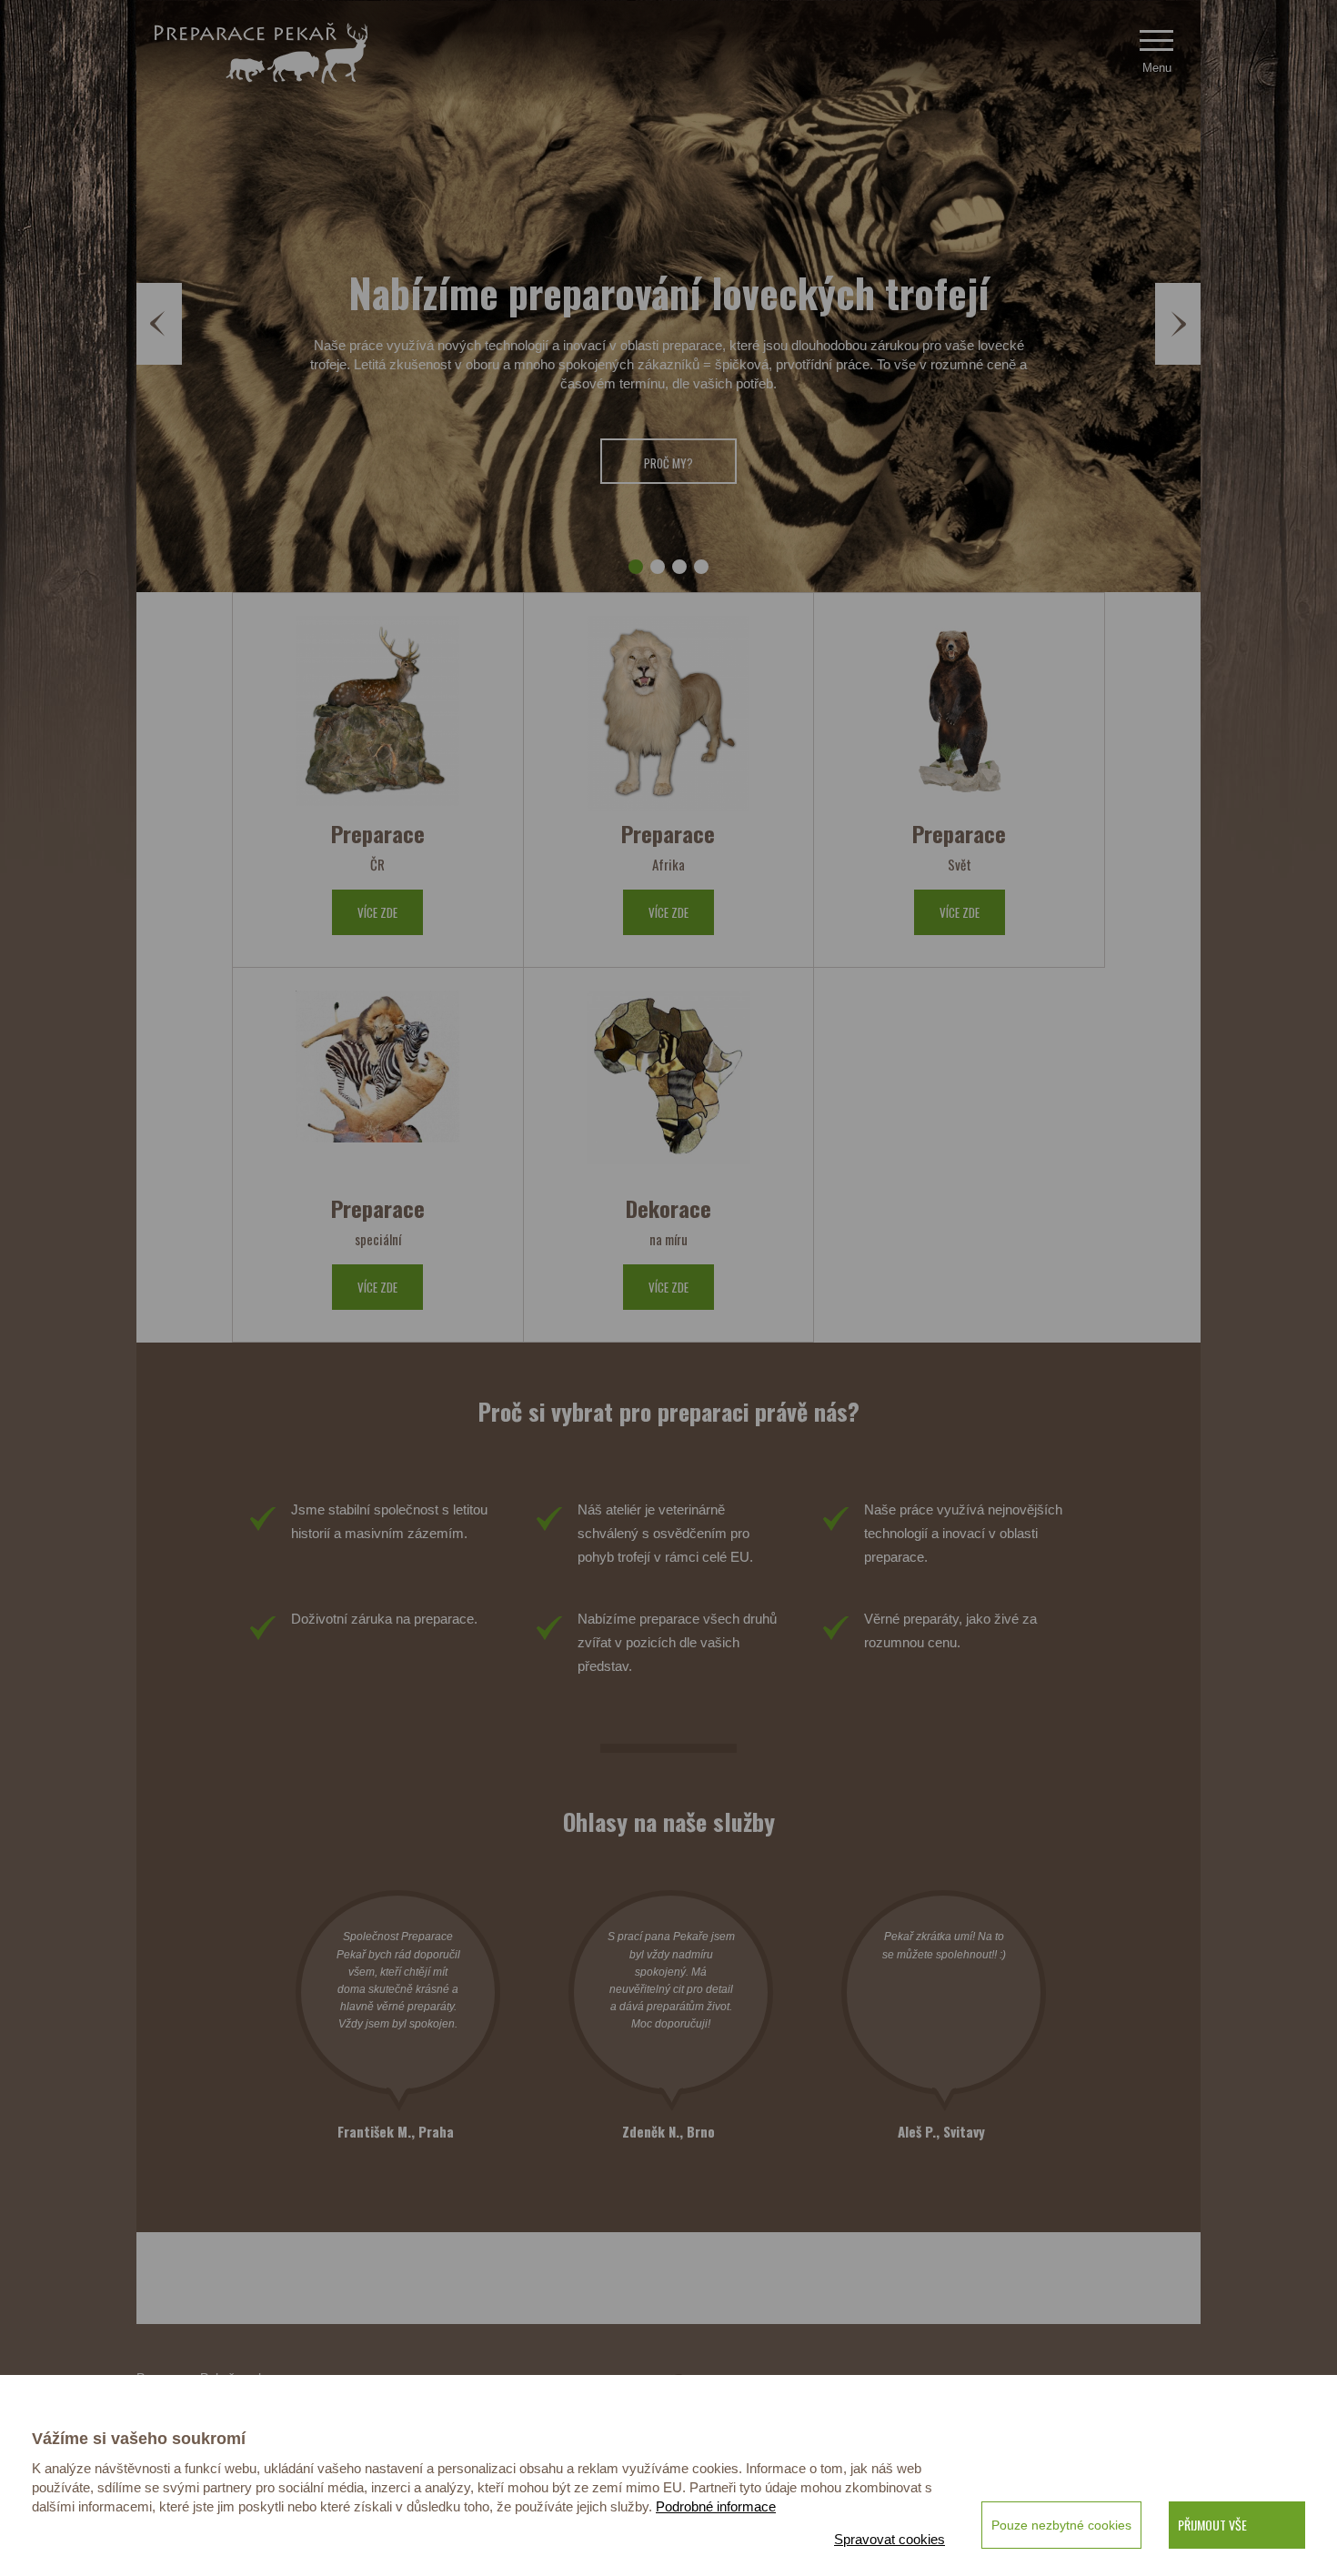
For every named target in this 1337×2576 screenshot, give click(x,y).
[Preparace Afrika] (668, 714)
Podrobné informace (716, 2506)
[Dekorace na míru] (668, 1088)
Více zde (377, 912)
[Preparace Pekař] (261, 53)
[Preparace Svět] (960, 714)
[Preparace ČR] (377, 714)
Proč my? (668, 463)
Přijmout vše (1212, 2525)
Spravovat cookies (890, 2539)
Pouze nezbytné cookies (1061, 2525)
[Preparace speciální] (377, 1088)
